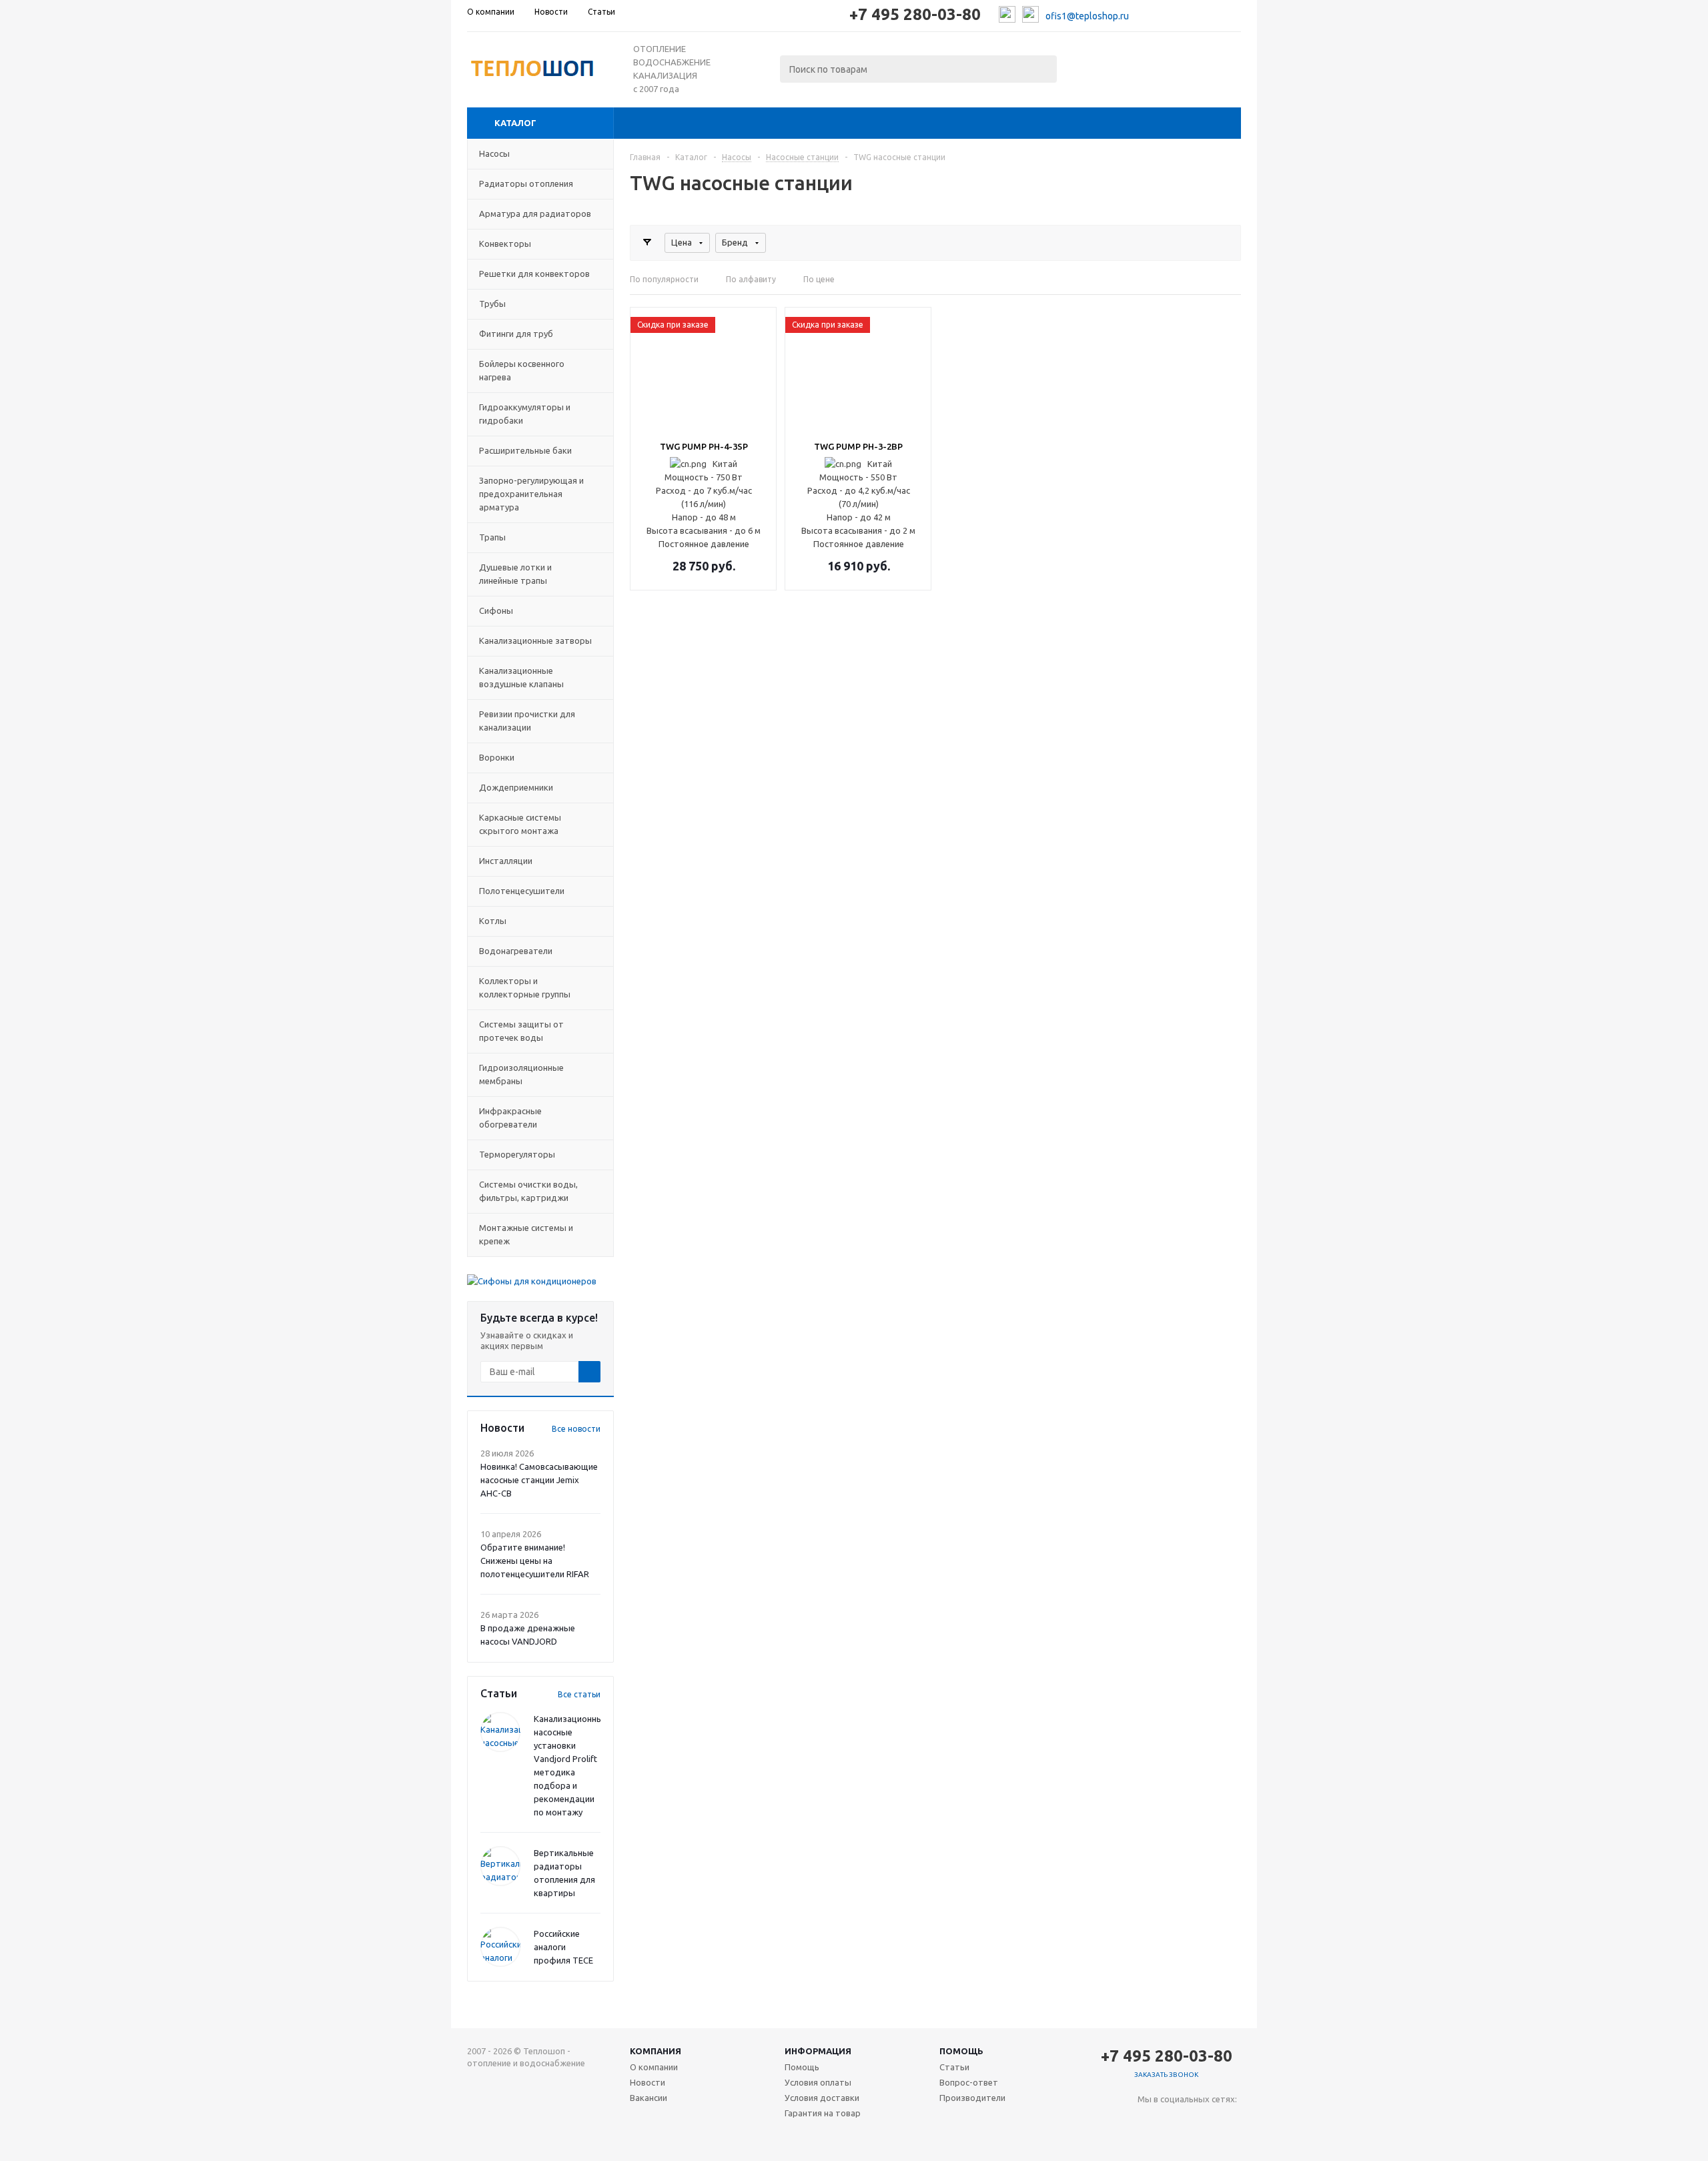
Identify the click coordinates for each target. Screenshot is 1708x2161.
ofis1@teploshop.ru (1087, 16)
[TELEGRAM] (1175, 2121)
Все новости (576, 1429)
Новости (648, 2082)
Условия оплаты (818, 2082)
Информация (818, 2051)
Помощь (961, 2051)
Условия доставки (822, 2098)
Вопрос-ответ (969, 2082)
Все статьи (579, 1694)
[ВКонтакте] (1148, 2121)
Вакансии (649, 2098)
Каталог (515, 123)
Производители (972, 2098)
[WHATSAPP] (1203, 2121)
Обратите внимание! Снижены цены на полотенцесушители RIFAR (535, 1561)
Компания (656, 2051)
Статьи (954, 2067)
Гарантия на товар (823, 2113)
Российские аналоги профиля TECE (563, 1947)
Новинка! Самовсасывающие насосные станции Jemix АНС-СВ (539, 1480)
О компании (654, 2067)
